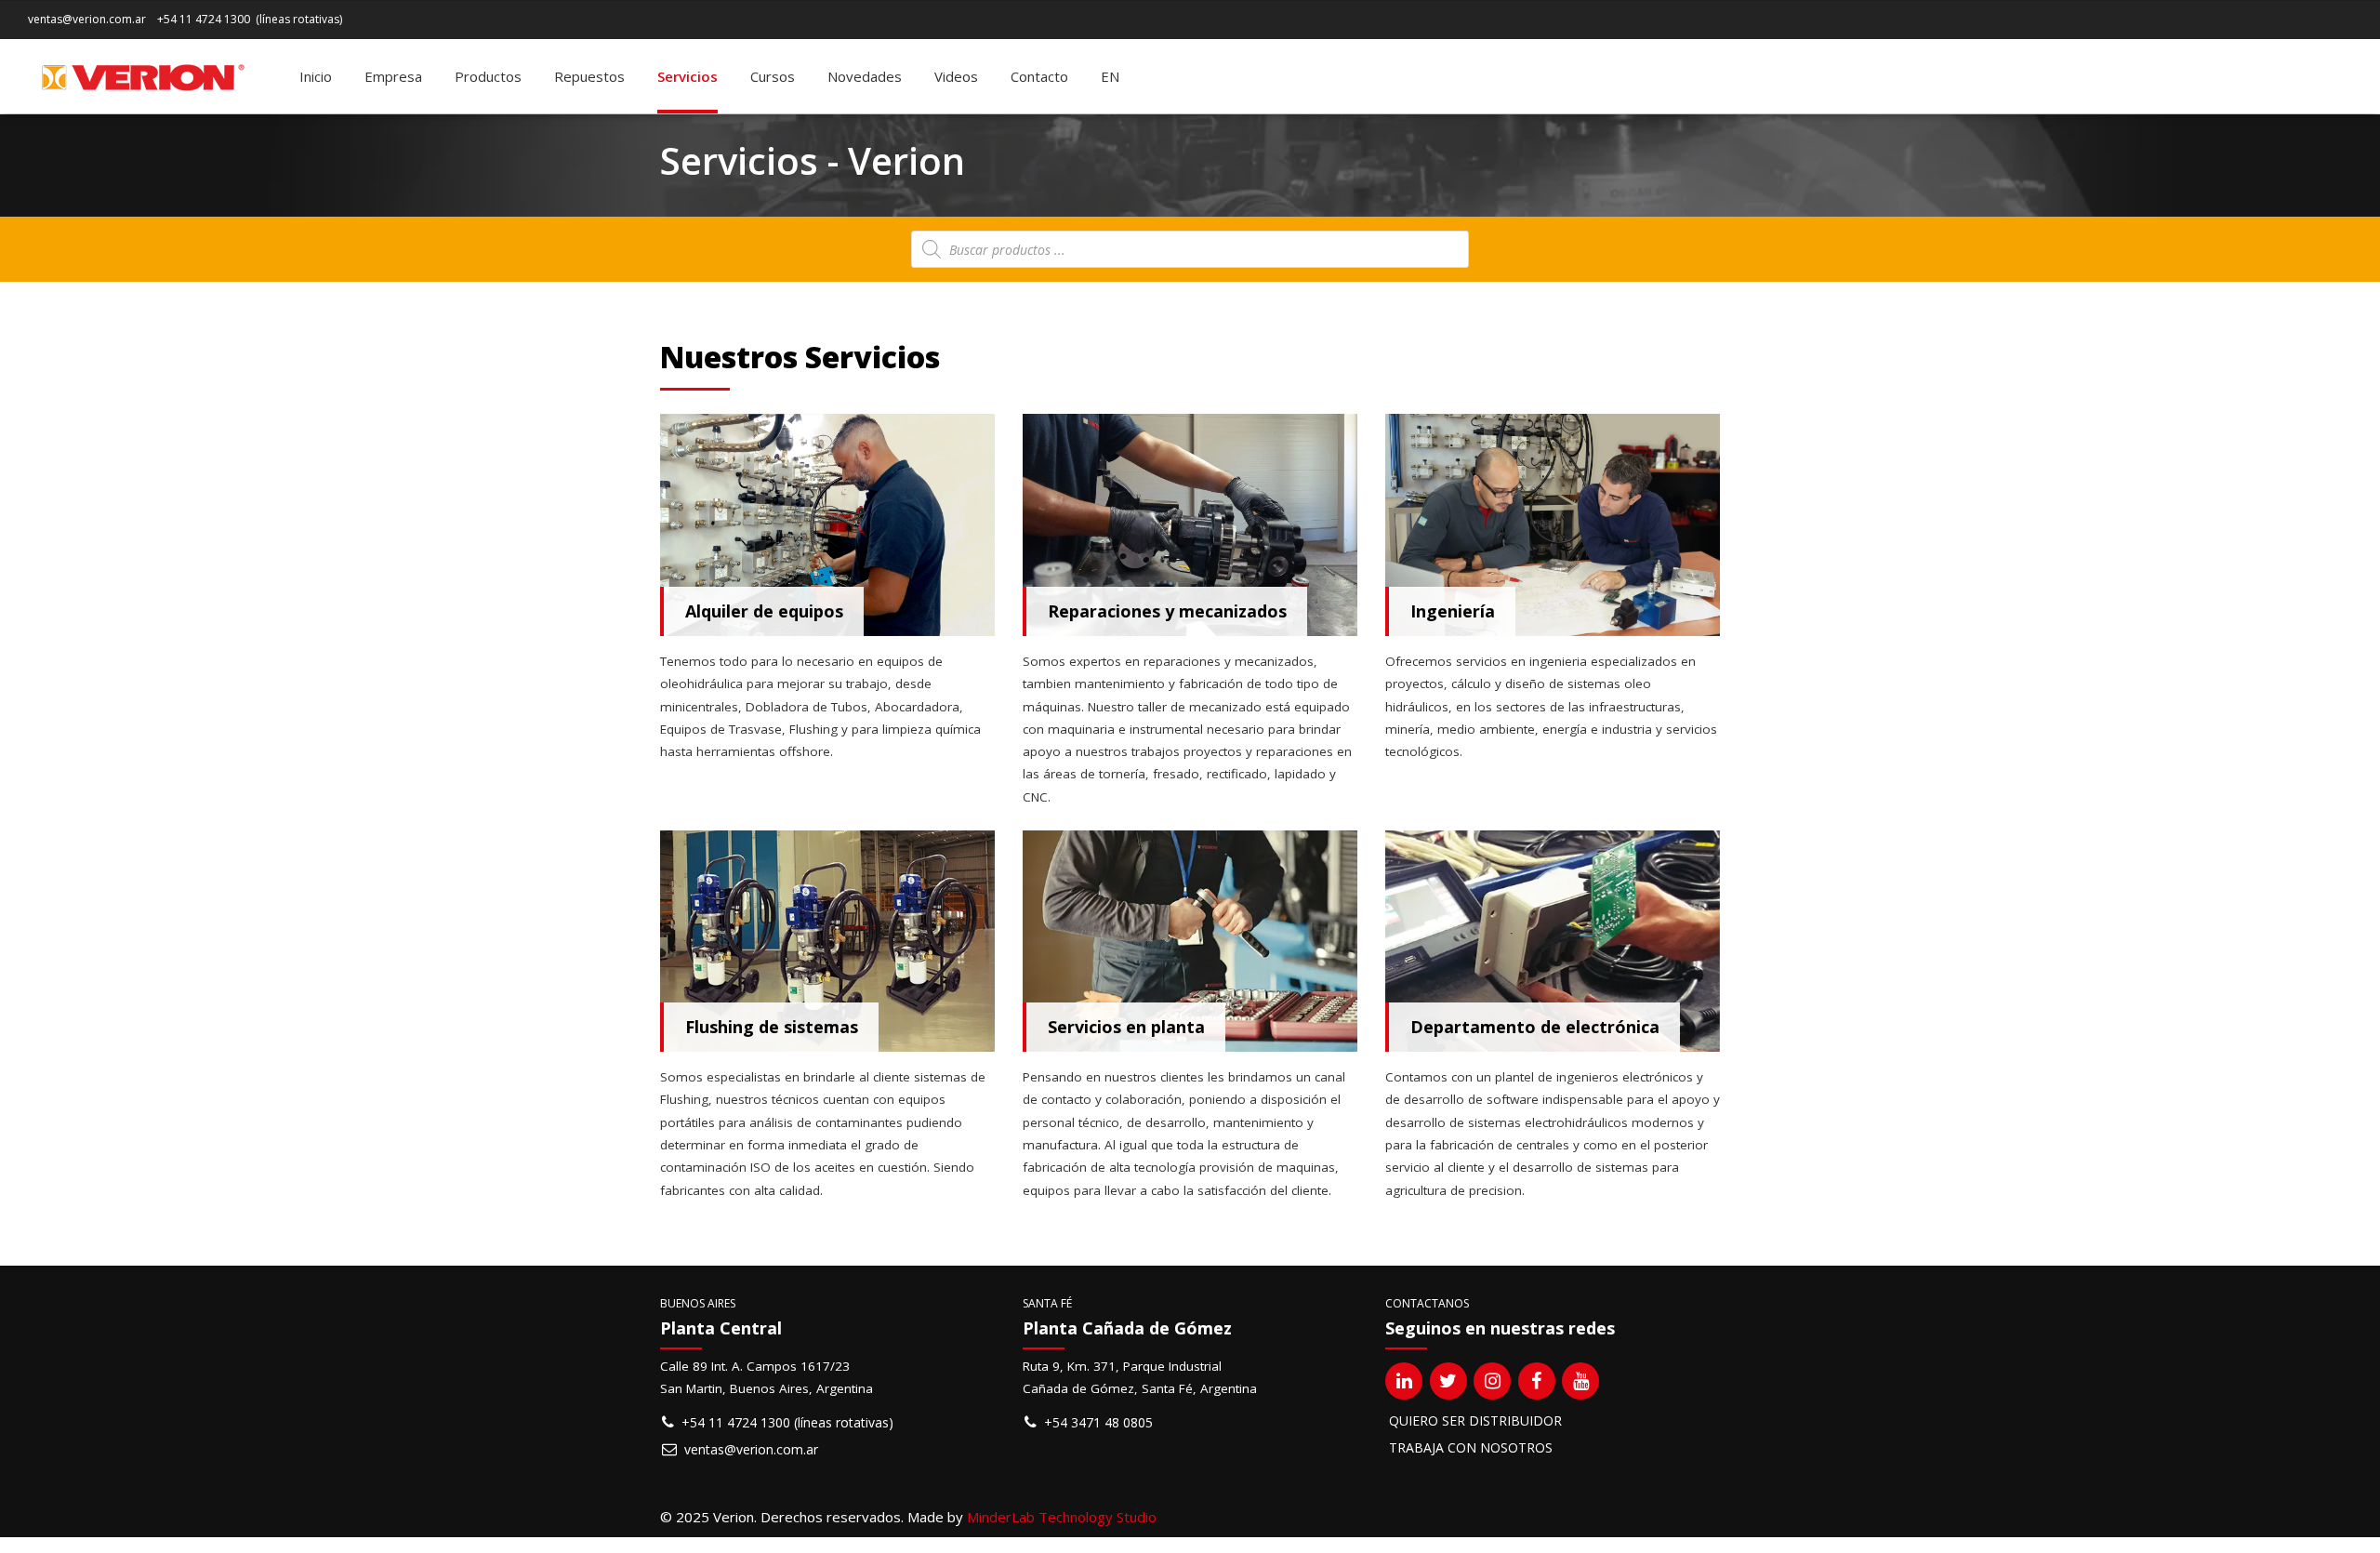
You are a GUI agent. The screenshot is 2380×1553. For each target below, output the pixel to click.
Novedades (865, 76)
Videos (956, 76)
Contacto (1039, 76)
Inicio (316, 76)
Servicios (688, 76)
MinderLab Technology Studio (1062, 1517)
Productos (488, 76)
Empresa (393, 76)
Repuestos (589, 76)
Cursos (773, 76)
